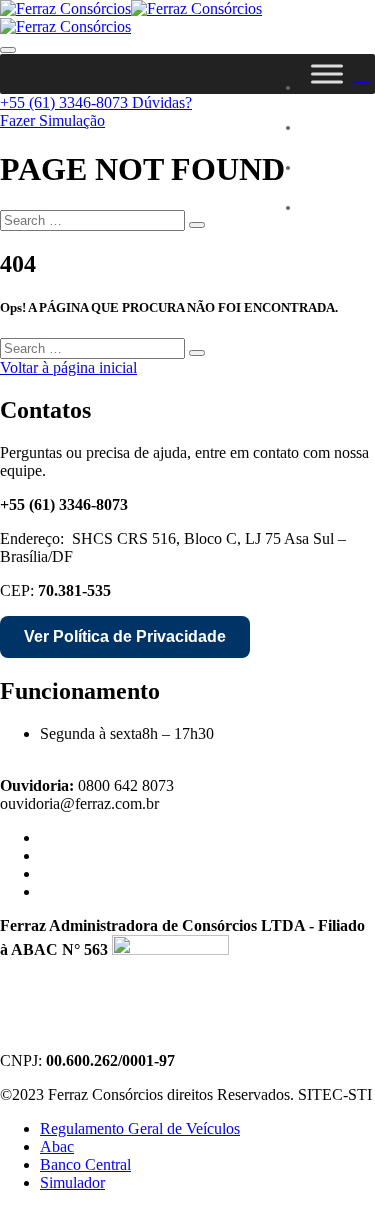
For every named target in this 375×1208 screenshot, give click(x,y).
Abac (57, 1146)
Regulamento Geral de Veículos (140, 1128)
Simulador (72, 1182)
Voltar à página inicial (68, 367)
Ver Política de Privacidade (125, 636)
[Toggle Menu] (327, 73)
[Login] (361, 74)
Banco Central (85, 1164)
